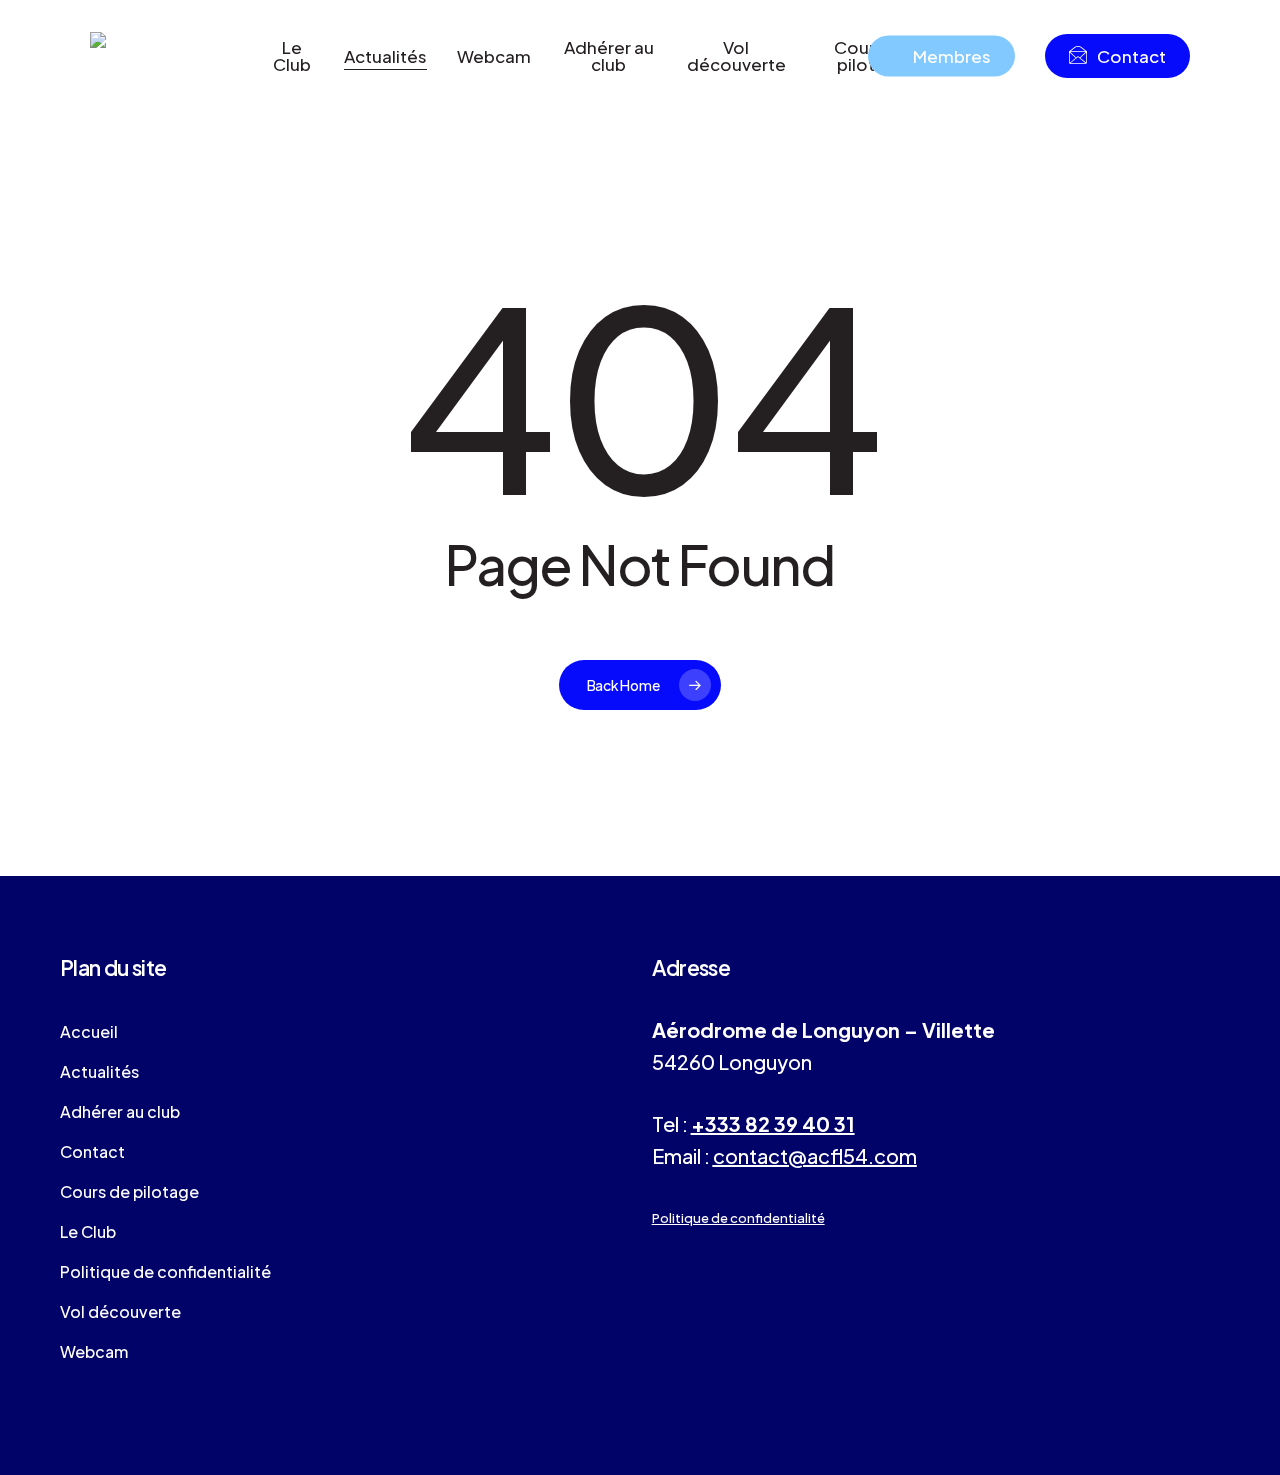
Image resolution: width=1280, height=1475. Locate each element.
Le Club (88, 1231)
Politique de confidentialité (165, 1271)
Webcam (94, 1351)
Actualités (99, 1071)
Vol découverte (120, 1311)
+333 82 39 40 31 (773, 1123)
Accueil (89, 1031)
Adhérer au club (120, 1111)
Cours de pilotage (129, 1191)
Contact (92, 1151)
